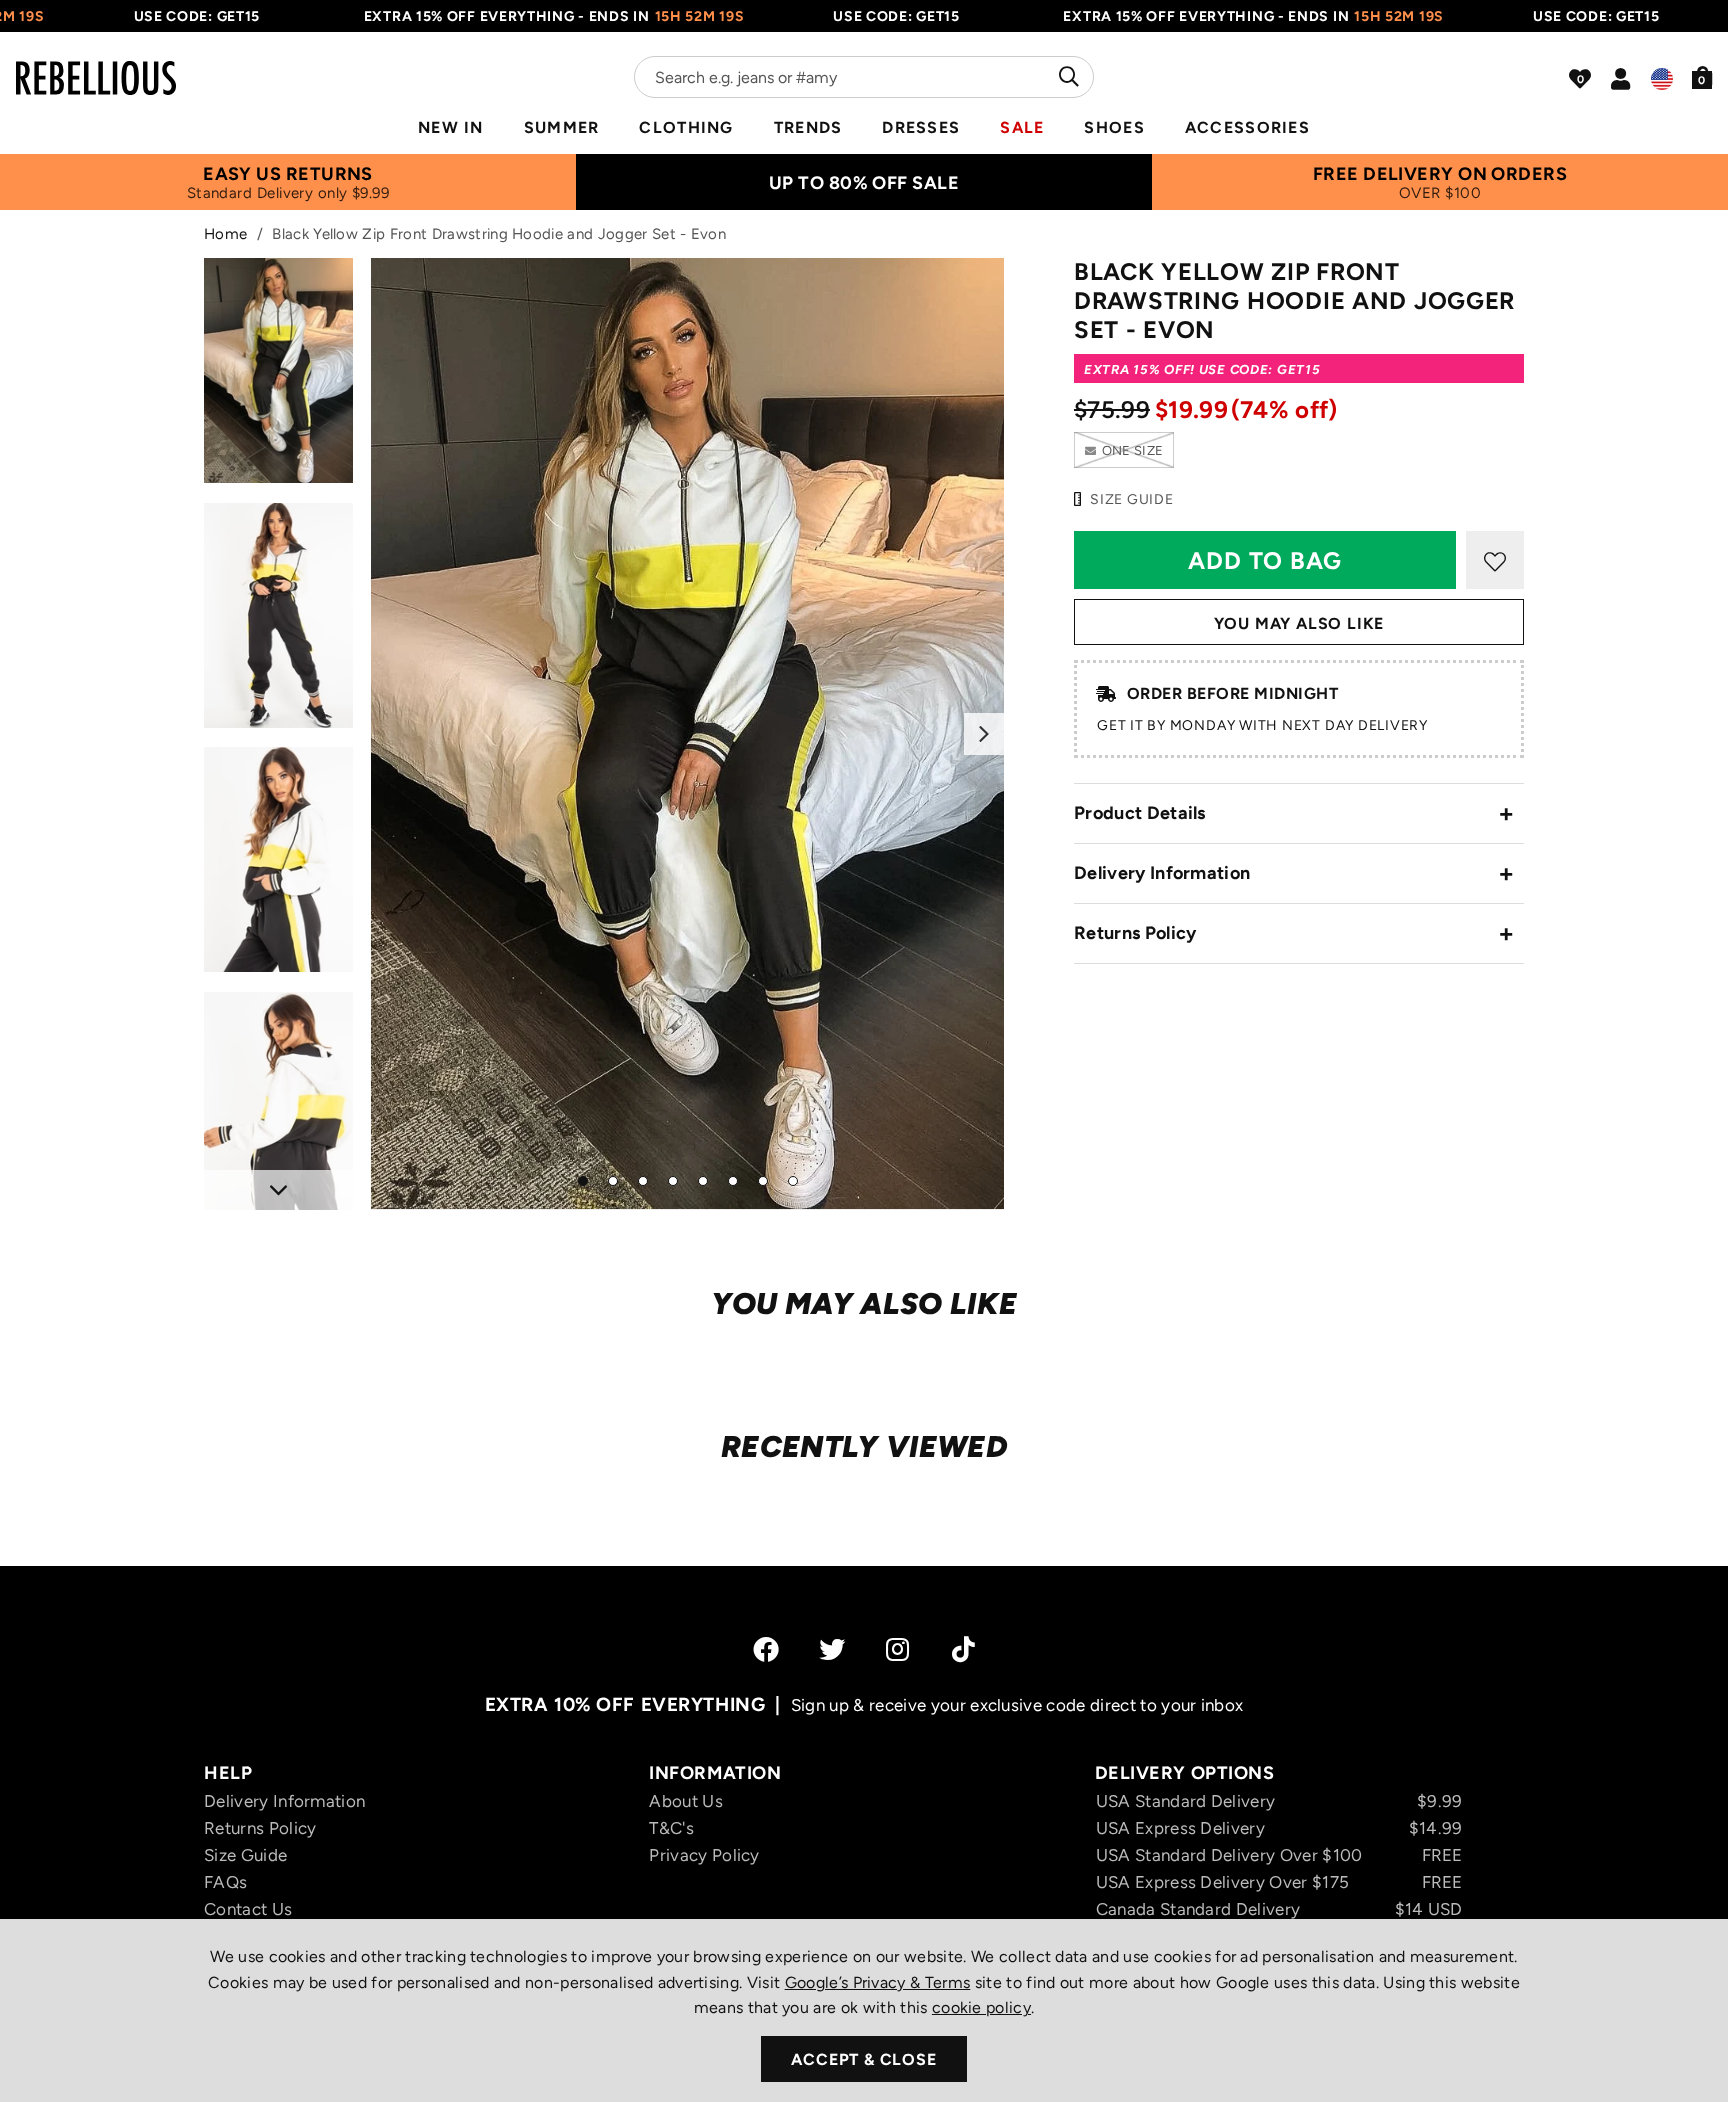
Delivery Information (1162, 873)
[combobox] (864, 77)
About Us (686, 1801)
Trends (808, 127)
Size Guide (245, 1855)
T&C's (671, 1828)
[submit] (1066, 77)
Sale (1022, 127)
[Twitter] (832, 1649)
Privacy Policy (704, 1855)
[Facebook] (766, 1649)
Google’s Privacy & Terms (878, 1982)
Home (225, 234)
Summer (562, 127)
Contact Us (248, 1909)
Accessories (1247, 127)
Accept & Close (863, 2059)
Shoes (1114, 127)
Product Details (1140, 813)
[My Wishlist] (1580, 79)
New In (451, 127)
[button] (1702, 77)
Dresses (921, 127)
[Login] (1620, 79)
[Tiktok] (963, 1649)
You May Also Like (1299, 623)
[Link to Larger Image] (688, 733)
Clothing (686, 127)
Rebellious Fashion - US (96, 66)
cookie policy (981, 2007)
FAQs (225, 1882)
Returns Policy (1135, 933)
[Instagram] (899, 1649)
